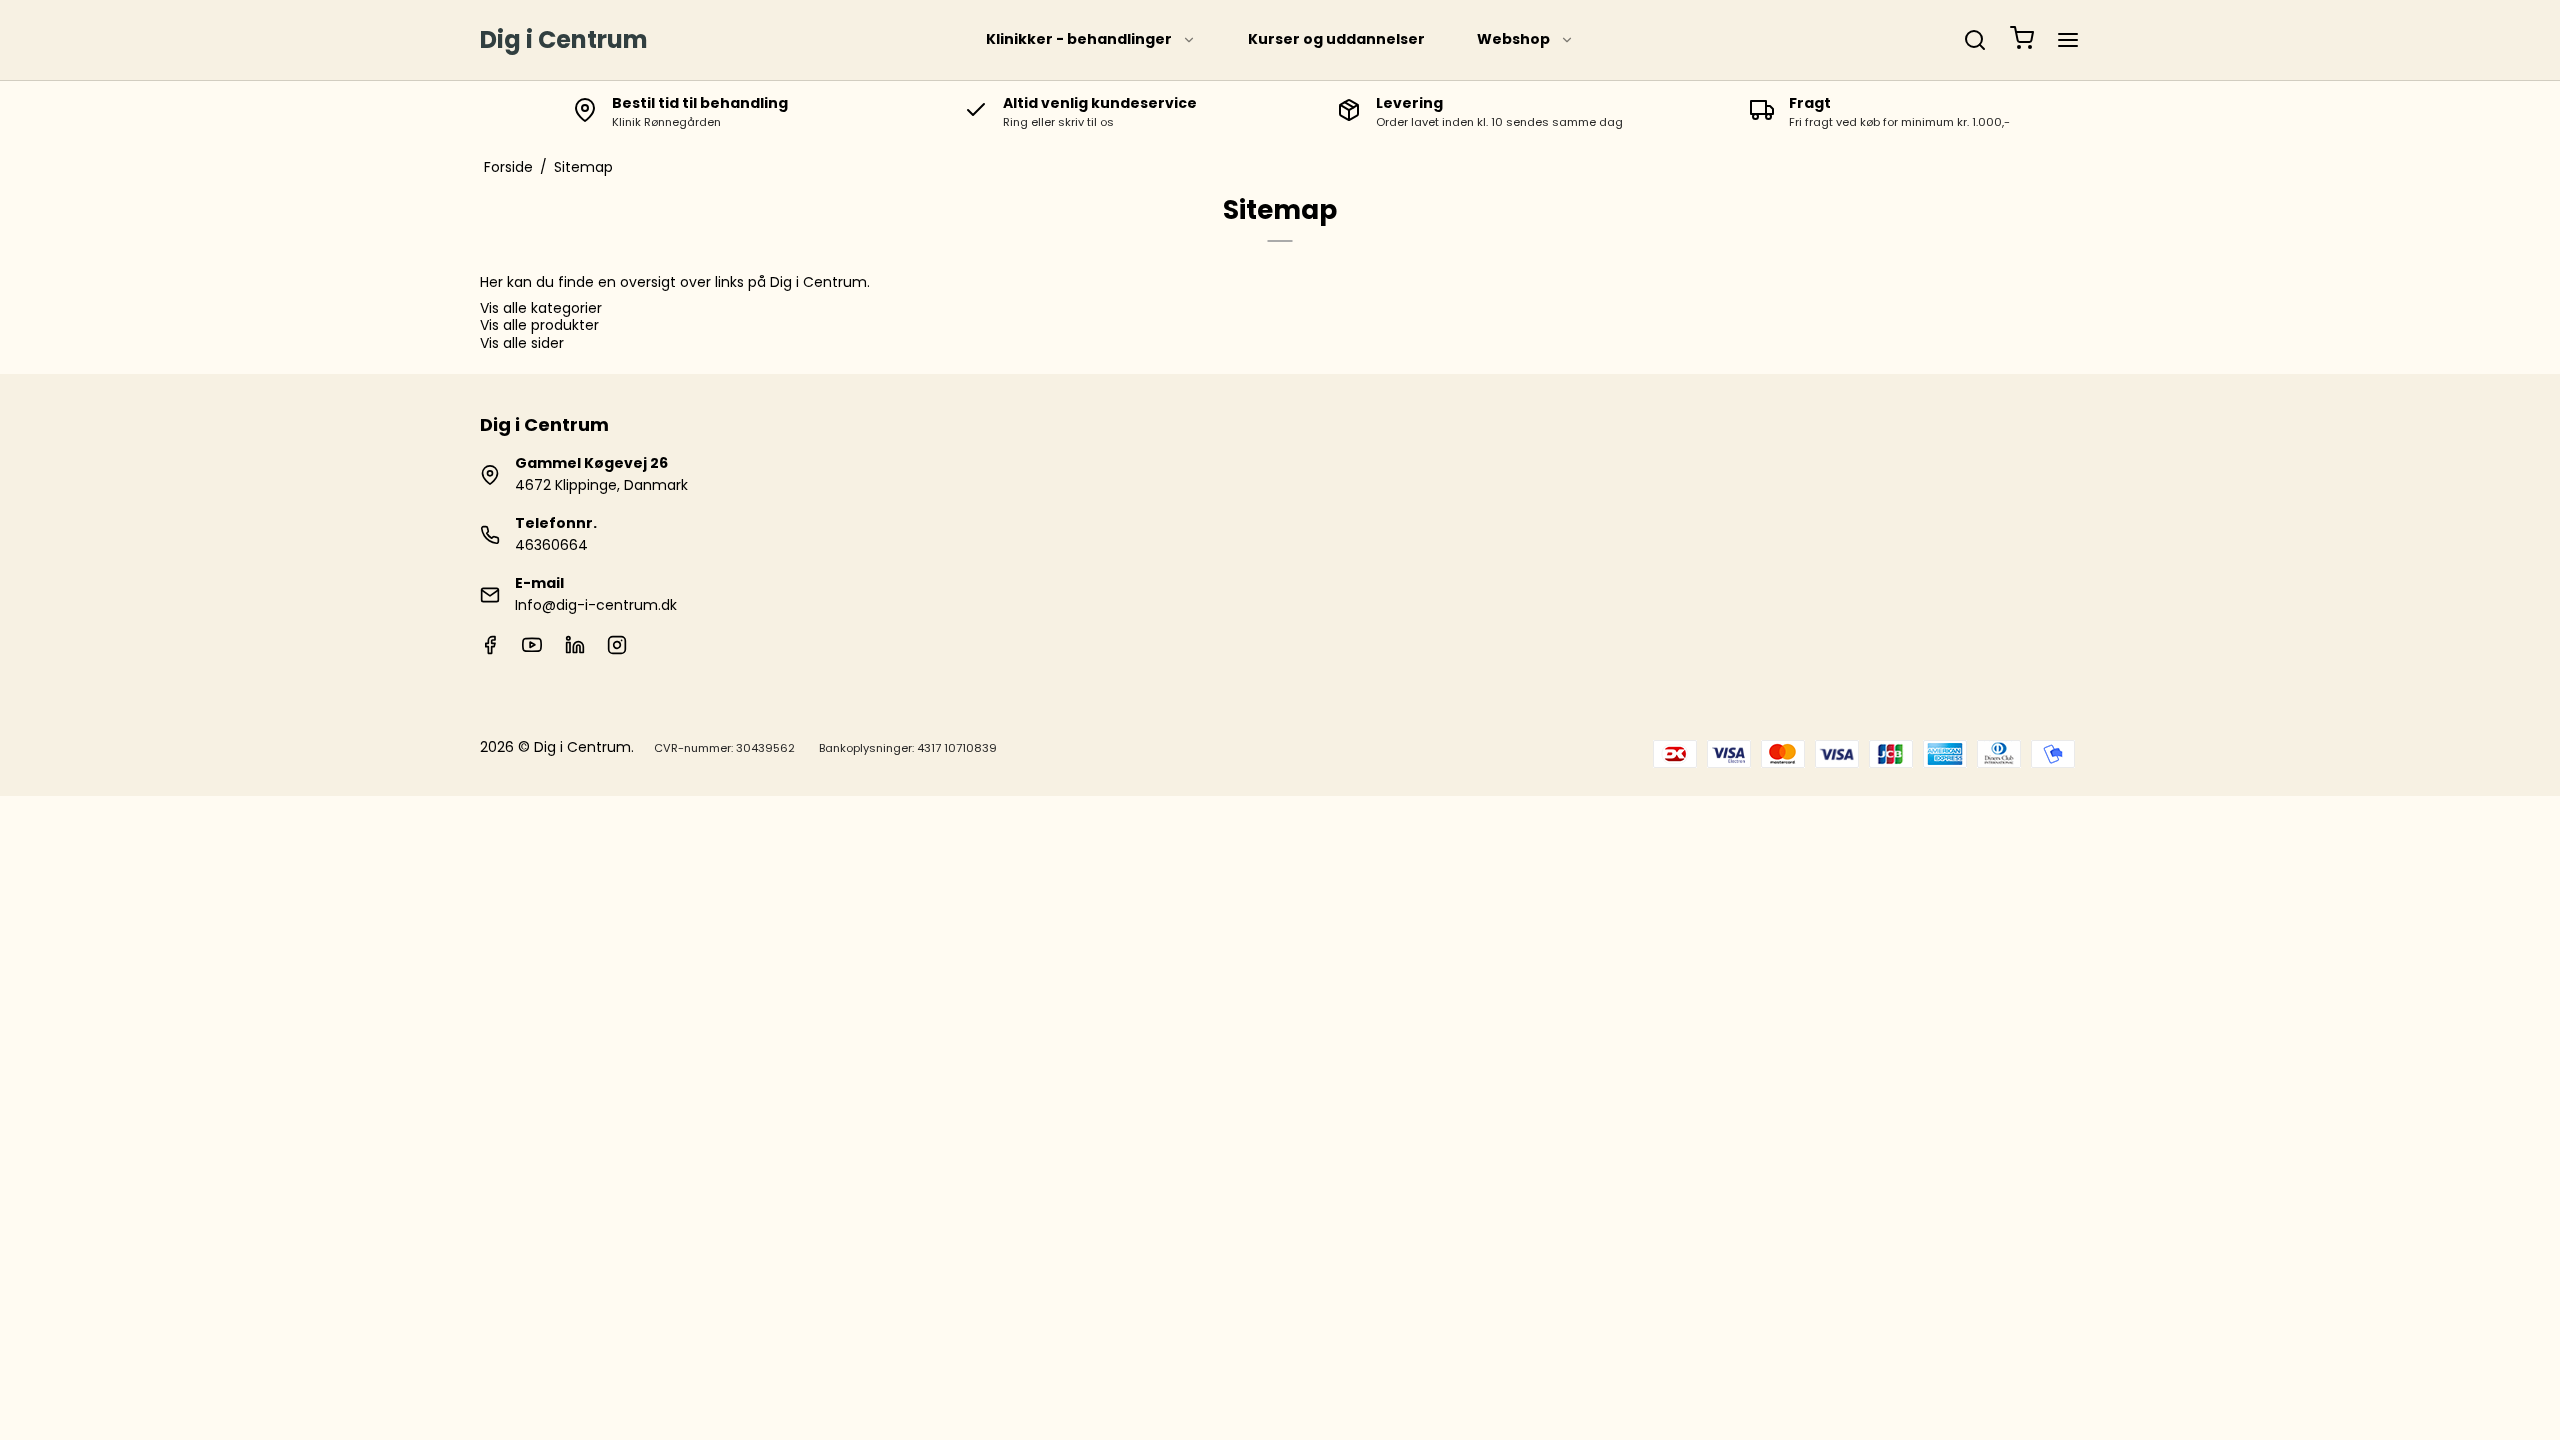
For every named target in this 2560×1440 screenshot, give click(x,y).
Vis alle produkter (539, 325)
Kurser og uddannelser (1336, 39)
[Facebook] (490, 650)
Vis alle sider (522, 343)
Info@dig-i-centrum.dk (596, 605)
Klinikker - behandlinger (1079, 39)
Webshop (1513, 39)
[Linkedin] (575, 650)
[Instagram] (617, 650)
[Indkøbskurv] (2022, 40)
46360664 (551, 545)
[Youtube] (532, 650)
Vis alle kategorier (541, 308)
